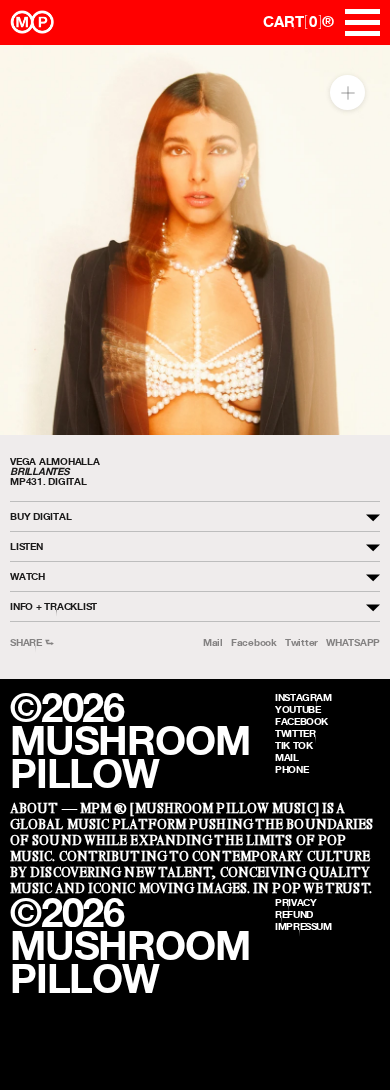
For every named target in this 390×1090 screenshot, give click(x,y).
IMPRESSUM (303, 926)
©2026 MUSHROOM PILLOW (129, 740)
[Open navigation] (362, 22)
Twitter (301, 642)
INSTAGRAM (303, 697)
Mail (213, 642)
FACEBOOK (301, 721)
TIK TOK (293, 745)
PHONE (291, 769)
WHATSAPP (353, 642)
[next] (357, 240)
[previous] (32, 240)
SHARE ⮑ (31, 642)
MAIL (287, 757)
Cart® (298, 21)
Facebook (254, 642)
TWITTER (295, 733)
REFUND (294, 914)
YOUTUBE (297, 709)
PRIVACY (295, 902)
